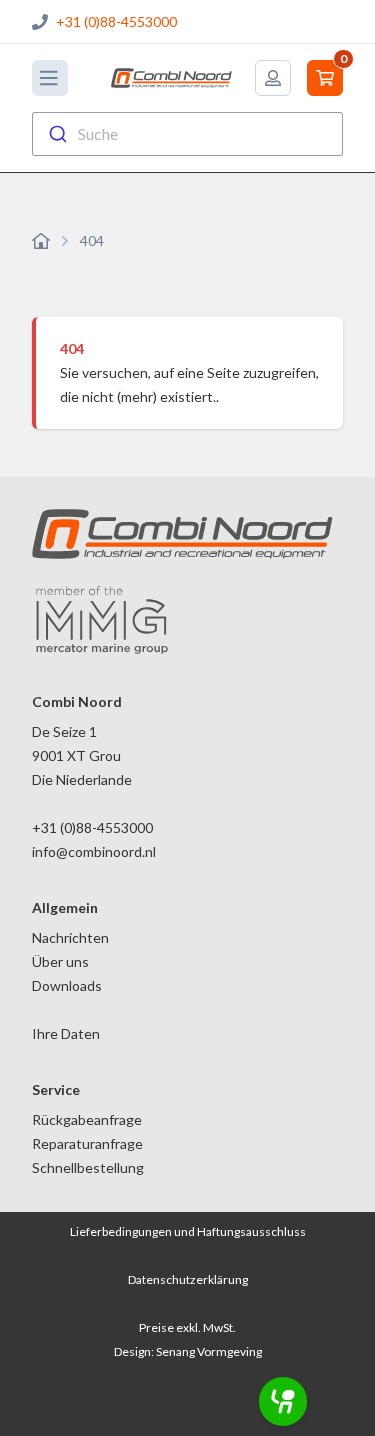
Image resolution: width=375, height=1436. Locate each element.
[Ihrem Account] (273, 78)
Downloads (67, 985)
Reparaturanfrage (87, 1143)
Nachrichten (70, 937)
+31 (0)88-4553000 (116, 21)
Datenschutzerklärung (188, 1279)
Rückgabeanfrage (87, 1119)
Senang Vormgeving (209, 1351)
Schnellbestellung (88, 1167)
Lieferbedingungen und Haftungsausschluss (188, 1231)
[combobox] (187, 134)
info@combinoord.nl (94, 851)
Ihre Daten (66, 1033)
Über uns (60, 961)
